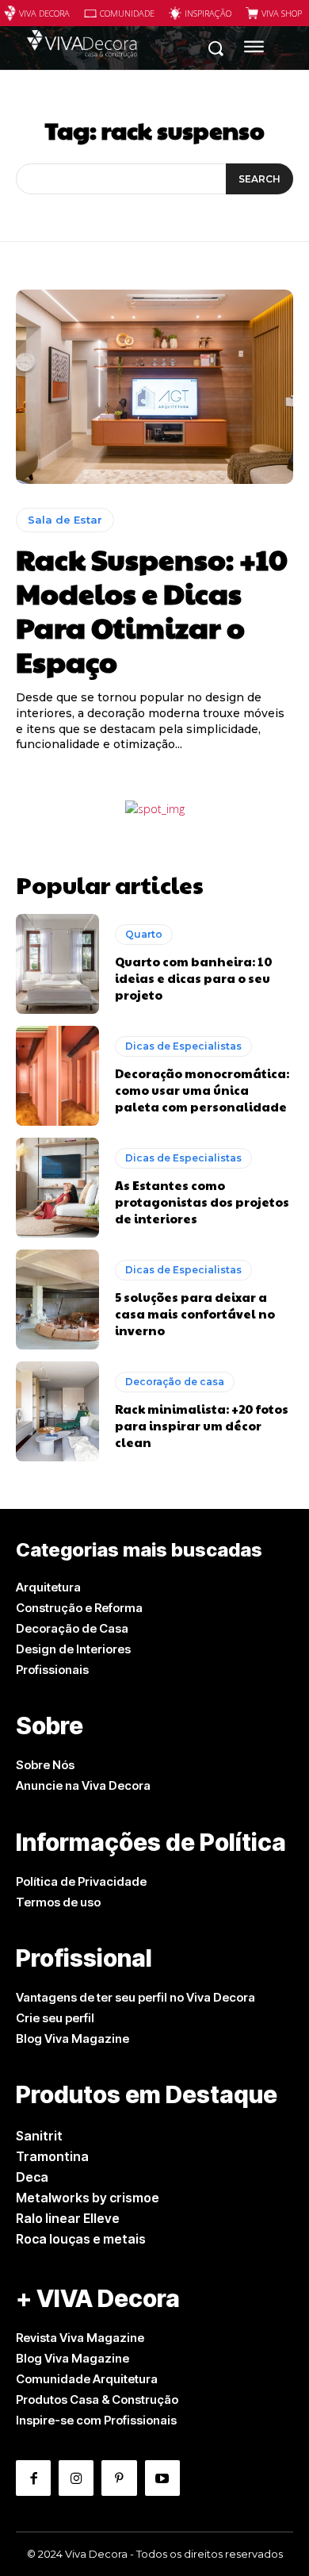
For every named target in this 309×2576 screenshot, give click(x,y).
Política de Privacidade (81, 1881)
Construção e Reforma (79, 1608)
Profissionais (52, 1670)
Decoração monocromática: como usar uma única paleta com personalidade (202, 1090)
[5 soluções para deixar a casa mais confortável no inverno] (57, 1300)
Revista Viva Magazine (80, 2338)
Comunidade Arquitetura (87, 2379)
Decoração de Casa (72, 1628)
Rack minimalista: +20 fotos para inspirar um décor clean (202, 1425)
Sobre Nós (45, 1765)
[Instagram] (76, 2478)
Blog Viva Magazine (72, 2039)
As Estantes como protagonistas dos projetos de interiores (202, 1202)
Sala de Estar (65, 520)
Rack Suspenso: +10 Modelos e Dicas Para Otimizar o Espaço (152, 610)
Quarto (144, 934)
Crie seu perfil (55, 2018)
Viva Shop (282, 13)
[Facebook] (33, 2478)
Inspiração (208, 13)
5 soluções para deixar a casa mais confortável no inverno (195, 1313)
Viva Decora (44, 13)
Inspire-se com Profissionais (96, 2420)
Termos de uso (58, 1902)
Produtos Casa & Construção (97, 2399)
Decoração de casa (175, 1382)
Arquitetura (48, 1587)
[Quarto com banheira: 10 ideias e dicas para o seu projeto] (57, 964)
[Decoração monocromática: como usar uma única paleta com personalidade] (57, 1076)
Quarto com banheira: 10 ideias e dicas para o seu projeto (194, 978)
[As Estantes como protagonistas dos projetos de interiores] (57, 1188)
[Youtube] (162, 2478)
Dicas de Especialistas (183, 1046)
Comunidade (127, 13)
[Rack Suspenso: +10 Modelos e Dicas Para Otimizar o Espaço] (154, 387)
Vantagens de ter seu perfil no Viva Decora (135, 1997)
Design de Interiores (73, 1649)
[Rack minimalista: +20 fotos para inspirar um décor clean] (57, 1411)
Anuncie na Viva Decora (83, 1785)
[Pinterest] (119, 2478)
